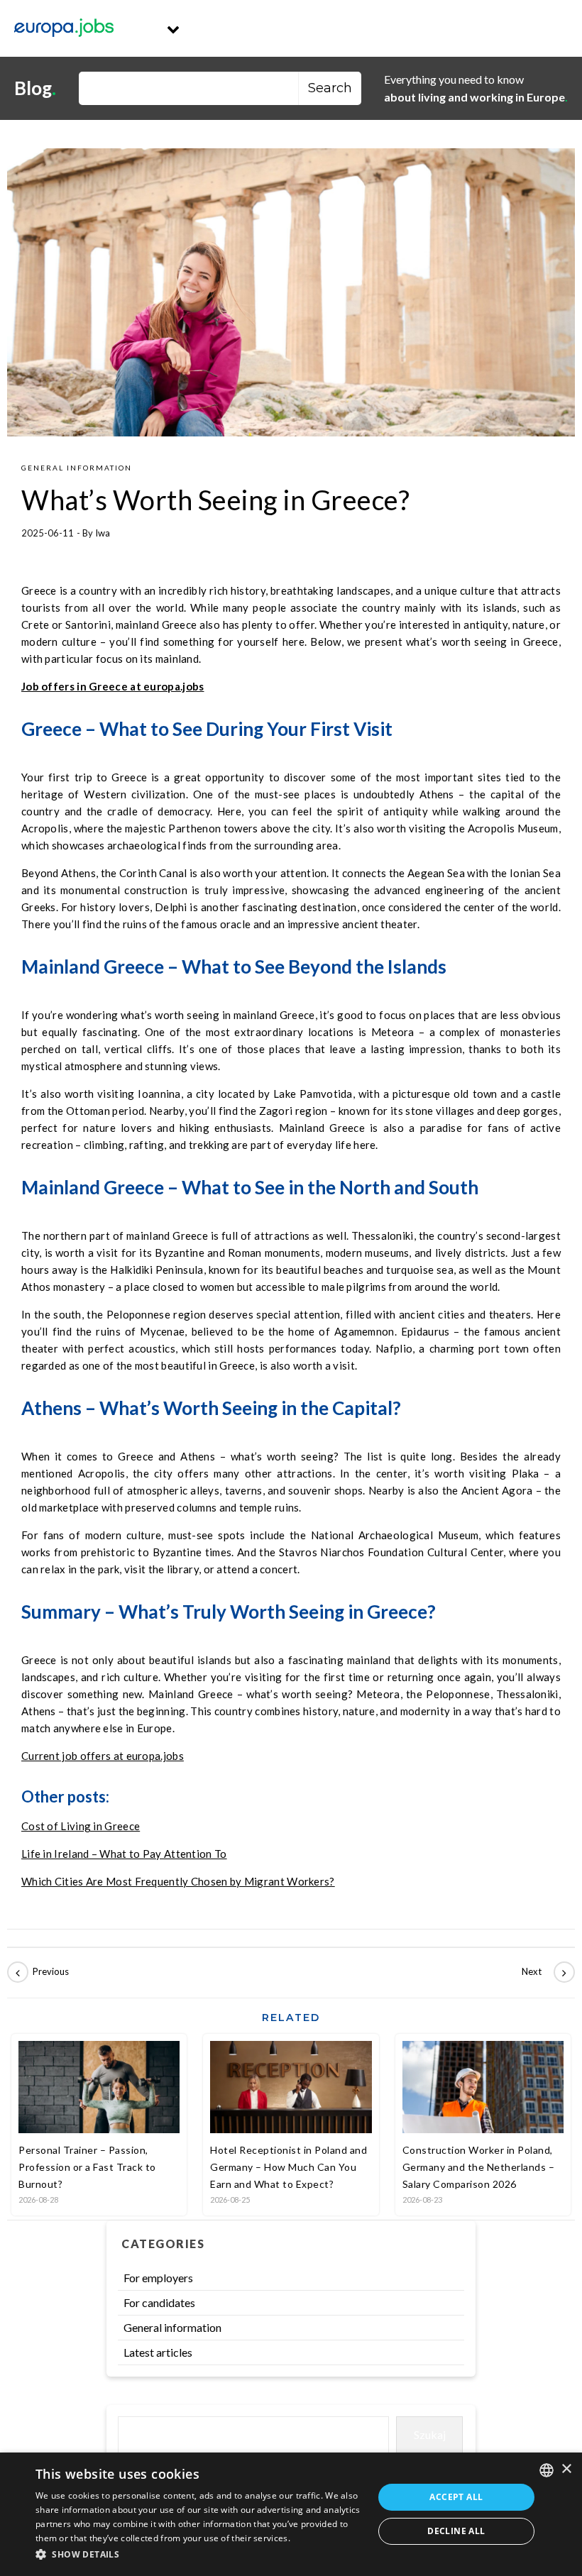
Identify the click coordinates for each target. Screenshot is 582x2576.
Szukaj (430, 2434)
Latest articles (158, 2352)
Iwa (103, 533)
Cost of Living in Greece (81, 1826)
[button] (199, 2555)
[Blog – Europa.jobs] (64, 28)
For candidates (159, 2302)
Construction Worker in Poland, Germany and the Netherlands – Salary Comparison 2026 (479, 2167)
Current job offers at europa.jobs (103, 1756)
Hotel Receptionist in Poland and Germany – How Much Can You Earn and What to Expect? (289, 2167)
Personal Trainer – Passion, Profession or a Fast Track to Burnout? (87, 2167)
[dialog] (291, 2514)
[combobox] (547, 2470)
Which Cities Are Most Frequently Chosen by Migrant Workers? (178, 1881)
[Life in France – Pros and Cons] (39, 1972)
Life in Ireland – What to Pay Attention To (124, 1854)
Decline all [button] (456, 2531)
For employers (158, 2278)
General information (77, 468)
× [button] (566, 2469)
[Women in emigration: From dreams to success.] (543, 1972)
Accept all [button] (456, 2497)
